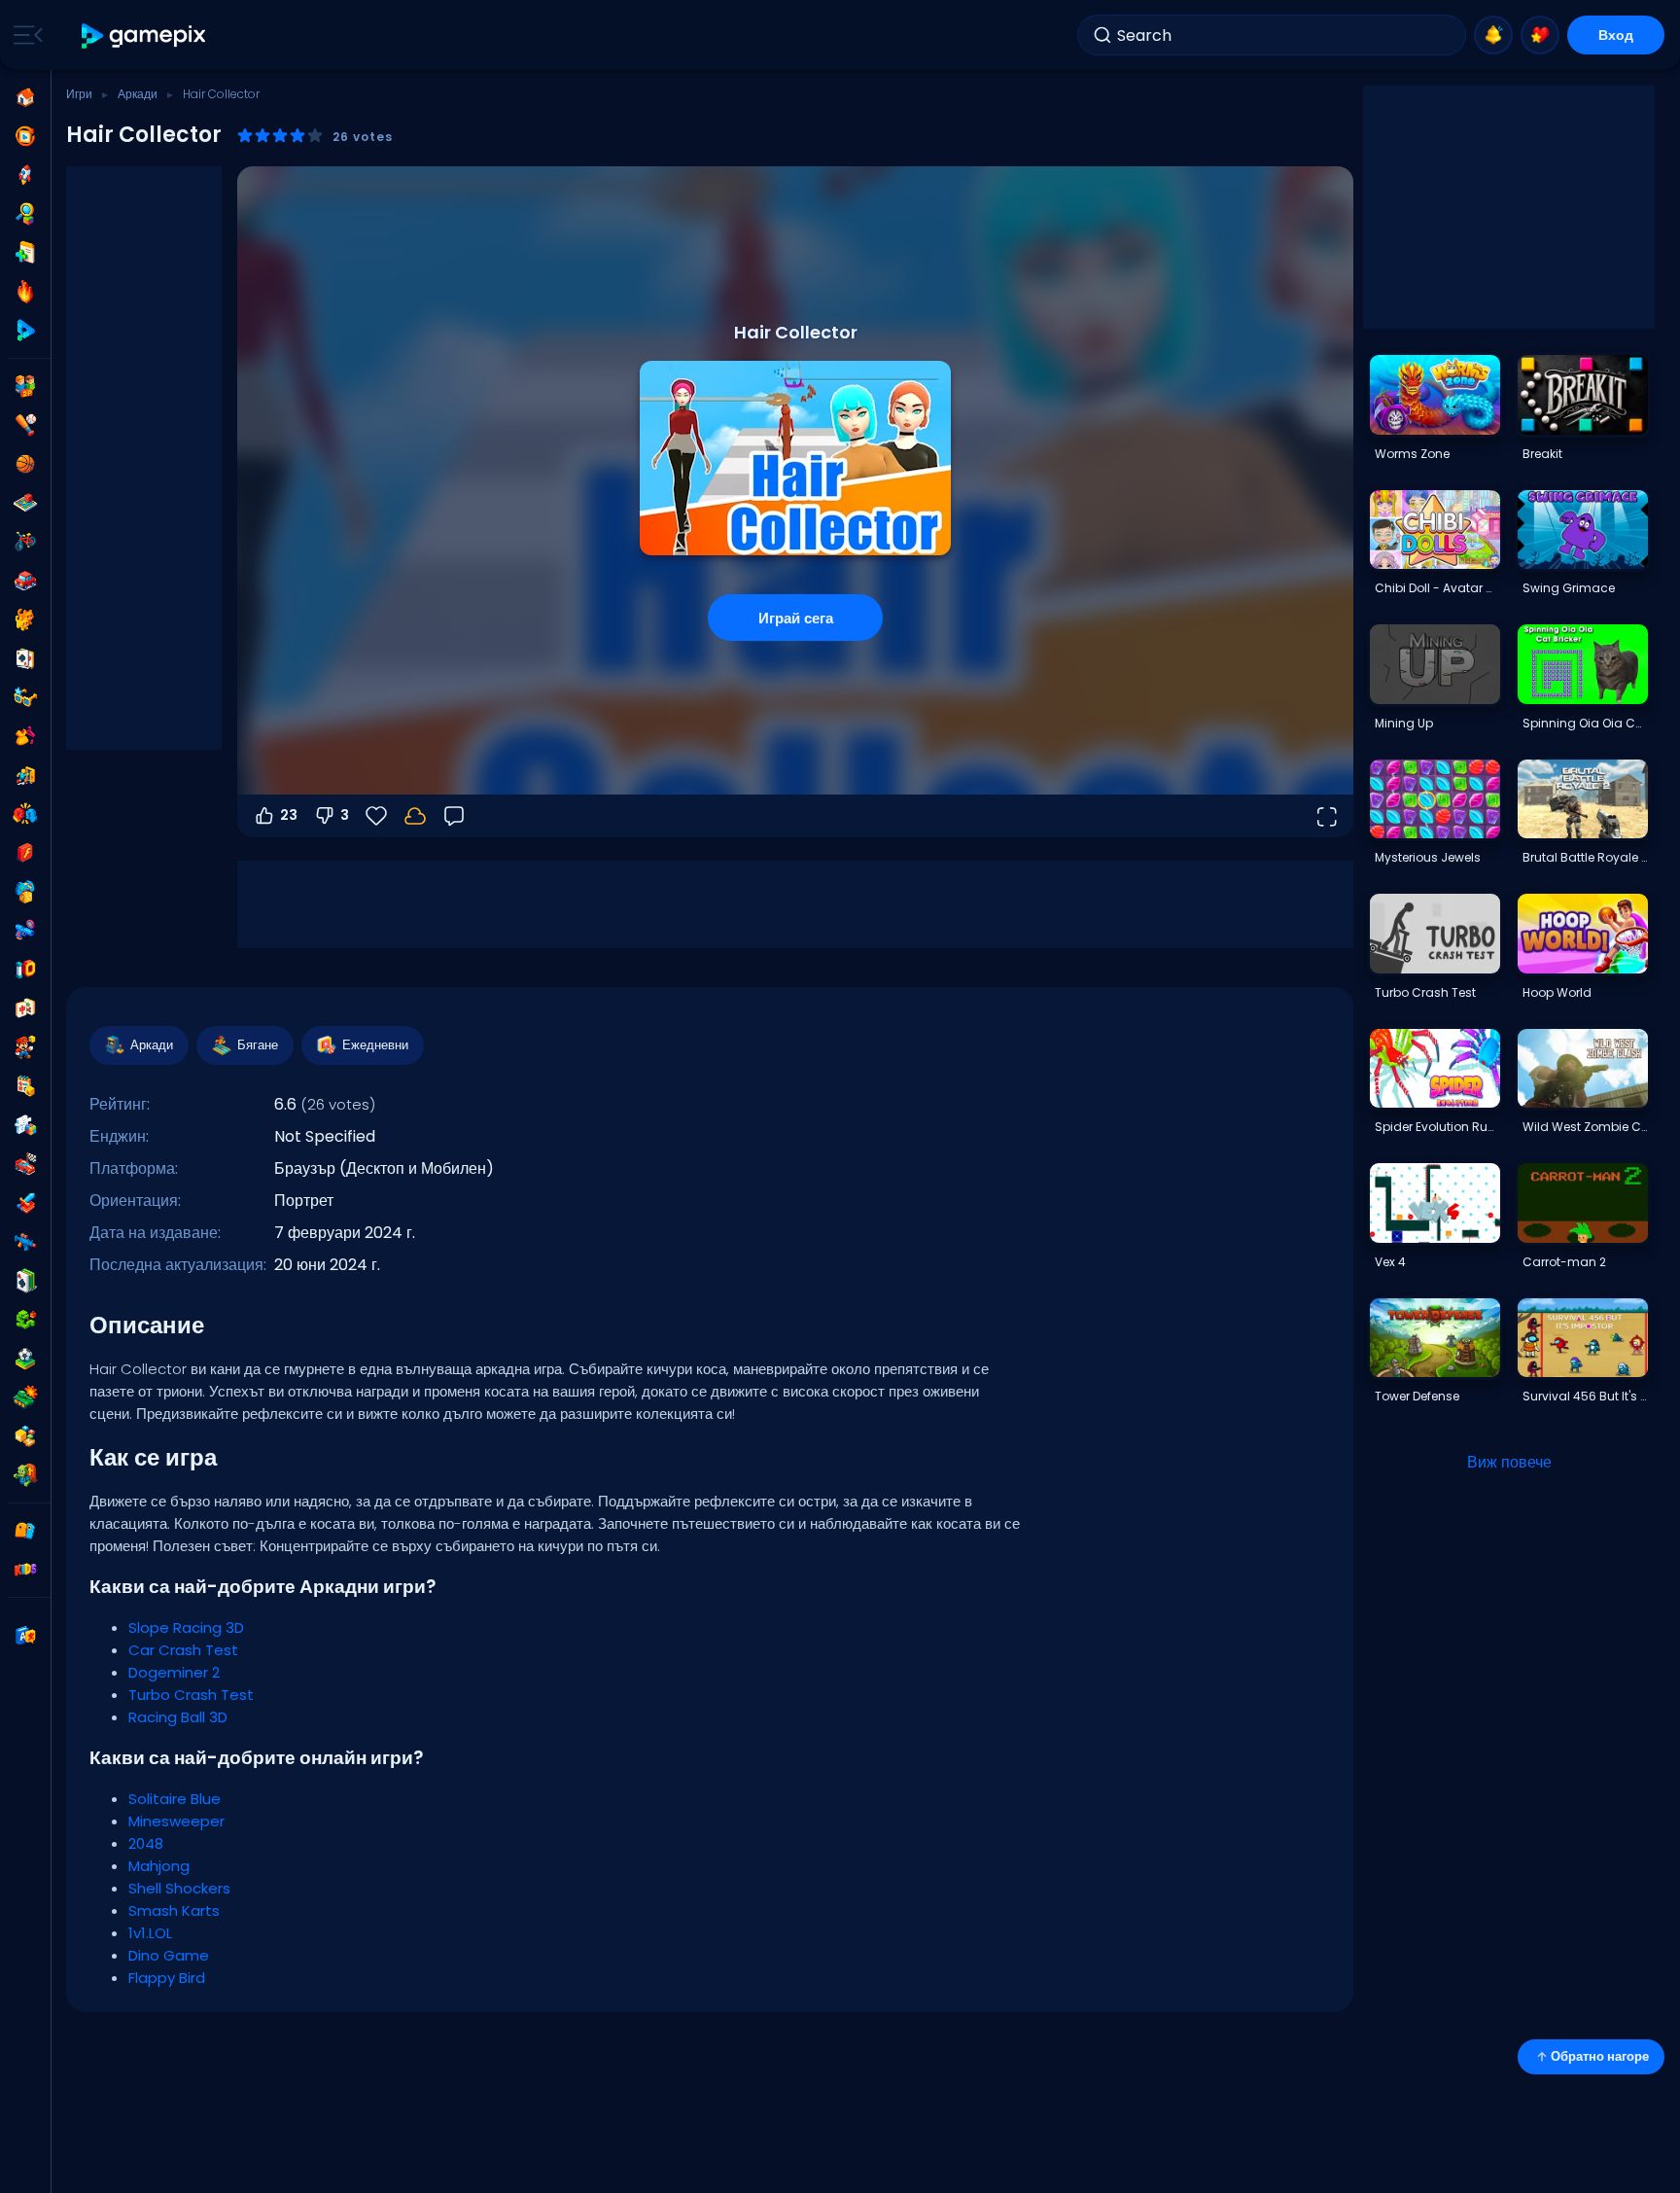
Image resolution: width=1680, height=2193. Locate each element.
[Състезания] (25, 1164)
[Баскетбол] (25, 464)
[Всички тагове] (25, 1531)
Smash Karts (174, 1910)
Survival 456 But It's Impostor (1585, 1396)
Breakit (1542, 454)
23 (289, 815)
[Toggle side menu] (24, 35)
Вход (1616, 35)
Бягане (258, 1045)
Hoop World (1557, 992)
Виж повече (1509, 1462)
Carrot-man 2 (1564, 1262)
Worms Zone (1412, 454)
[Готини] (25, 697)
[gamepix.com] (144, 35)
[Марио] (25, 1047)
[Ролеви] (25, 1203)
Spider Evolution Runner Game (1437, 1127)
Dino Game (169, 1955)
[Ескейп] (25, 775)
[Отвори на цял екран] (1326, 816)
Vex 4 (1390, 1262)
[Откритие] (25, 214)
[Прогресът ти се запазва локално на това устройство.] (415, 816)
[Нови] (25, 253)
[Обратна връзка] (454, 816)
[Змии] (25, 1320)
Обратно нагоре (1600, 2056)
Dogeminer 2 (174, 1672)
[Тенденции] (25, 292)
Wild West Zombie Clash (1585, 1127)
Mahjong (159, 1866)
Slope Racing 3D (186, 1627)
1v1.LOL (150, 1933)
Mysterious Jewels (1428, 857)
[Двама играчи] (25, 386)
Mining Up (1404, 723)
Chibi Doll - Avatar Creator (1437, 588)
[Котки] (25, 619)
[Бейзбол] (25, 425)
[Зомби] (25, 1475)
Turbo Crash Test (191, 1695)
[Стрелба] (25, 1242)
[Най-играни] (25, 175)
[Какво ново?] (1493, 35)
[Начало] (25, 97)
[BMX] (25, 542)
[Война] (25, 1397)
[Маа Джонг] (25, 1008)
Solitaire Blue (175, 1799)
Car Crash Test (183, 1650)
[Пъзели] (25, 1125)
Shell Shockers (179, 1888)
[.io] (25, 970)
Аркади (138, 94)
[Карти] (25, 658)
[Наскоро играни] (25, 136)
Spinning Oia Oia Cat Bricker (1585, 723)
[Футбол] (25, 1359)
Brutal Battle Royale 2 (1585, 857)
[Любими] (1540, 35)
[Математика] (25, 1086)
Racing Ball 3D (178, 1717)
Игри (79, 94)
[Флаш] (25, 853)
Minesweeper (176, 1821)
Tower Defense (1417, 1396)
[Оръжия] (25, 931)
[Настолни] (25, 503)
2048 (146, 1843)
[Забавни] (25, 892)
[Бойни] (25, 814)
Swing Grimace (1569, 588)
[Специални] (25, 331)
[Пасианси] (25, 1281)
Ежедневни (375, 1045)
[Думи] (25, 1436)
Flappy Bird (167, 1978)
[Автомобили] (25, 581)
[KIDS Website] (25, 1570)
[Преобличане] (25, 736)
